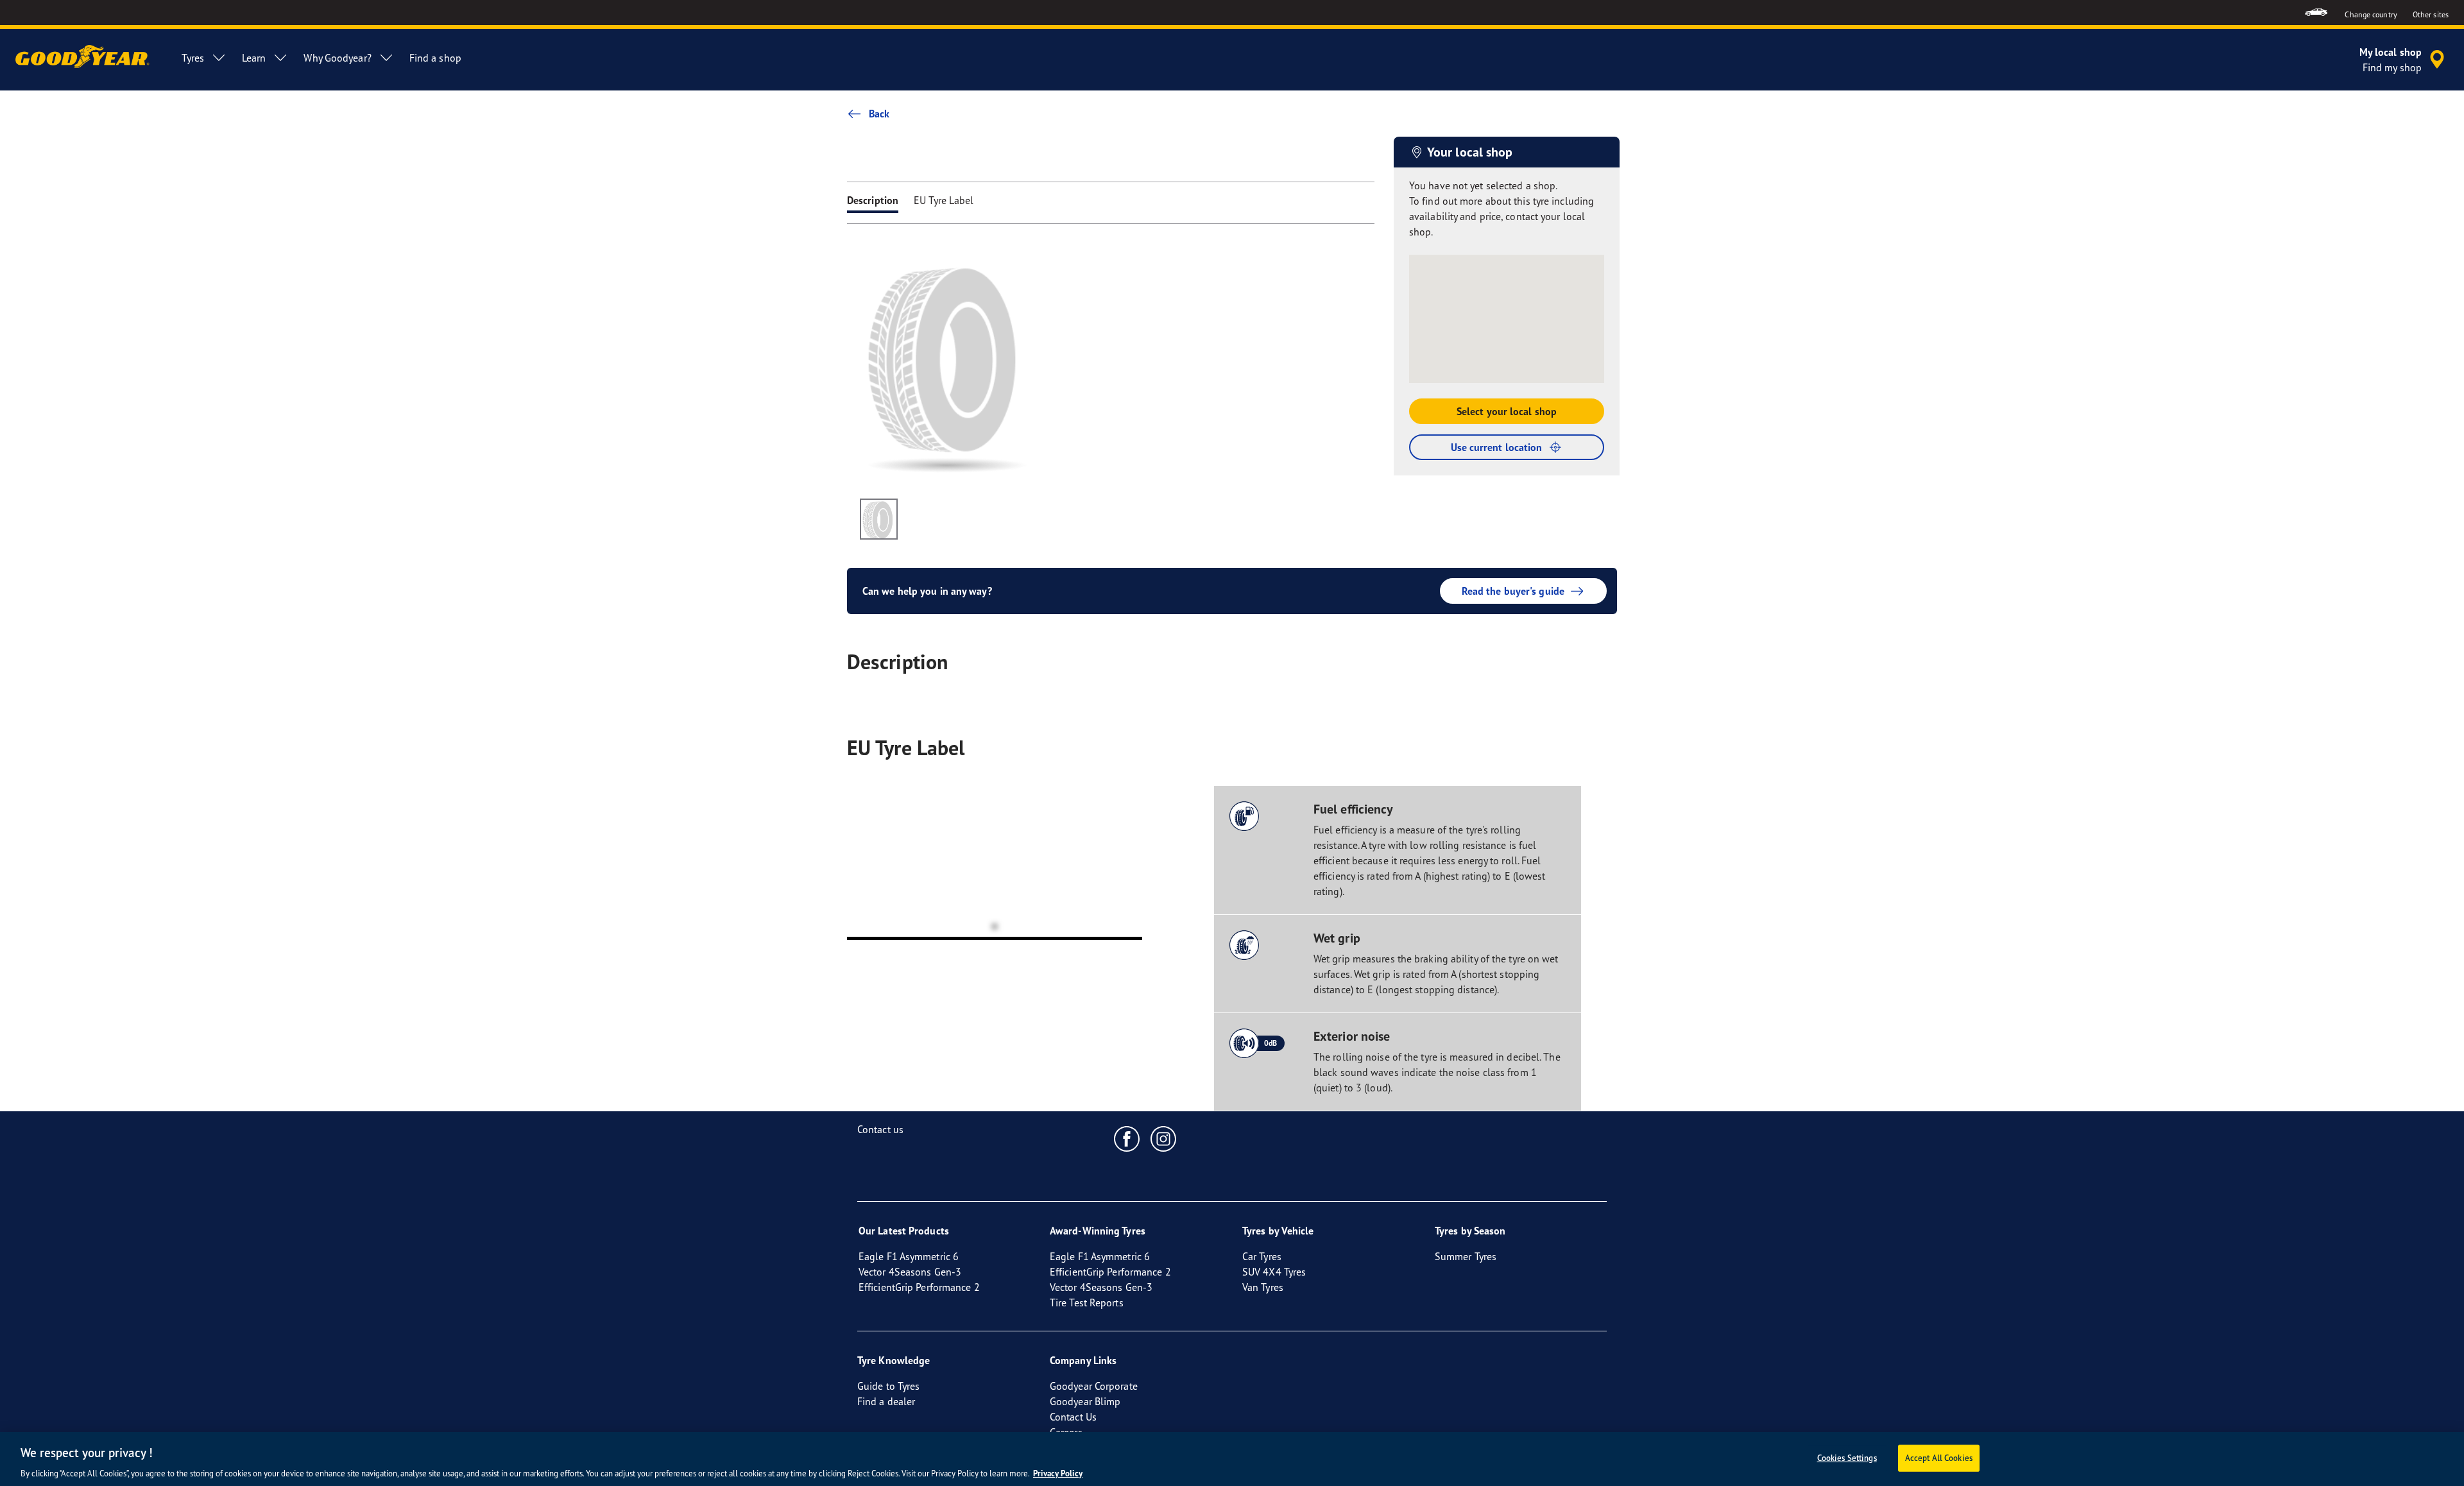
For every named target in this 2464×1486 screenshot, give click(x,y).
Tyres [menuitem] (193, 58)
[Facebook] (1127, 1138)
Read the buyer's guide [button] (1513, 591)
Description (873, 200)
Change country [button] (2371, 14)
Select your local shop (1507, 411)
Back (879, 114)
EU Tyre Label (944, 200)
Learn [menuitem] (254, 58)
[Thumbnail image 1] (879, 519)
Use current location (1497, 447)
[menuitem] (2316, 13)
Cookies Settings (1847, 1457)
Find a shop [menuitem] (435, 58)
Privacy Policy (1058, 1473)
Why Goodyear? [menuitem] (337, 58)
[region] (1232, 1459)
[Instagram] (1164, 1138)
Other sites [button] (2431, 14)
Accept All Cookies (1939, 1457)
